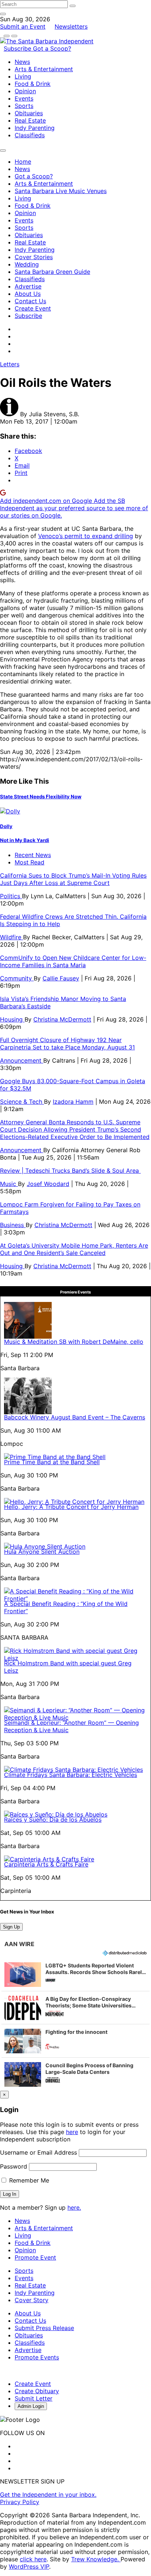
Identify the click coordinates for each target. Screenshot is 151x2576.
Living (23, 76)
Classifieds (30, 135)
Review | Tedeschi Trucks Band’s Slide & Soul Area (70, 1171)
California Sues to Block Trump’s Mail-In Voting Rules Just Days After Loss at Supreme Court (73, 879)
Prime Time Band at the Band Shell (52, 1462)
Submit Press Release (44, 2328)
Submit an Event (23, 26)
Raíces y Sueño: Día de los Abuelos (53, 1819)
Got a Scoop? (52, 48)
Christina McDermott (62, 1019)
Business (13, 1225)
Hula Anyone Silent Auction (42, 1552)
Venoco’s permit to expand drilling (86, 536)
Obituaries (29, 113)
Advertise (28, 286)
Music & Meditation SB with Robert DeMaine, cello (74, 1342)
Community (17, 978)
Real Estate (30, 120)
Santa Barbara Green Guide (52, 272)
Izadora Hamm (73, 1102)
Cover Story (32, 2300)
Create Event (33, 308)
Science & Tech (22, 1102)
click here (33, 2559)
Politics (11, 896)
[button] (75, 1974)
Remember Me (28, 2180)
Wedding (27, 264)
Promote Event (35, 2257)
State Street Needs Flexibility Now (41, 797)
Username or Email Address (38, 2152)
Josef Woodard (48, 1184)
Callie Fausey (61, 978)
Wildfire (12, 937)
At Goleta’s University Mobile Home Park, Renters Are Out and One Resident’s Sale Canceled (74, 1249)
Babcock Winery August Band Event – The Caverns (75, 1417)
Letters (10, 364)
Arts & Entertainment (44, 69)
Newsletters (71, 26)
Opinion (25, 91)
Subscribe (18, 48)
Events (24, 98)
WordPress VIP (29, 2566)
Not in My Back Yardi (25, 840)
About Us (28, 294)
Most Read (30, 862)
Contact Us (30, 301)
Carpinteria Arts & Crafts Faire (46, 1864)
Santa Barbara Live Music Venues (61, 191)
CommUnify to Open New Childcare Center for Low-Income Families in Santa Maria (73, 961)
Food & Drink (33, 84)
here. (74, 2207)
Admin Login (31, 2406)
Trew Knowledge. (96, 2559)
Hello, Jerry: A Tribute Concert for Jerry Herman (71, 1507)
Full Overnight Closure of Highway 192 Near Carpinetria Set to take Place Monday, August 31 (67, 1044)
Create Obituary (37, 2391)
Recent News (33, 855)
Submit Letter (34, 2398)
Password (14, 2166)
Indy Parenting (35, 128)
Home (23, 162)
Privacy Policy (20, 2502)
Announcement (22, 1060)
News (22, 62)
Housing (12, 1019)
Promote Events (37, 2357)
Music (9, 1184)
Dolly (6, 826)
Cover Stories (34, 257)
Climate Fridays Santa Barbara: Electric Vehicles (71, 1775)
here (72, 2132)
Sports (24, 106)
